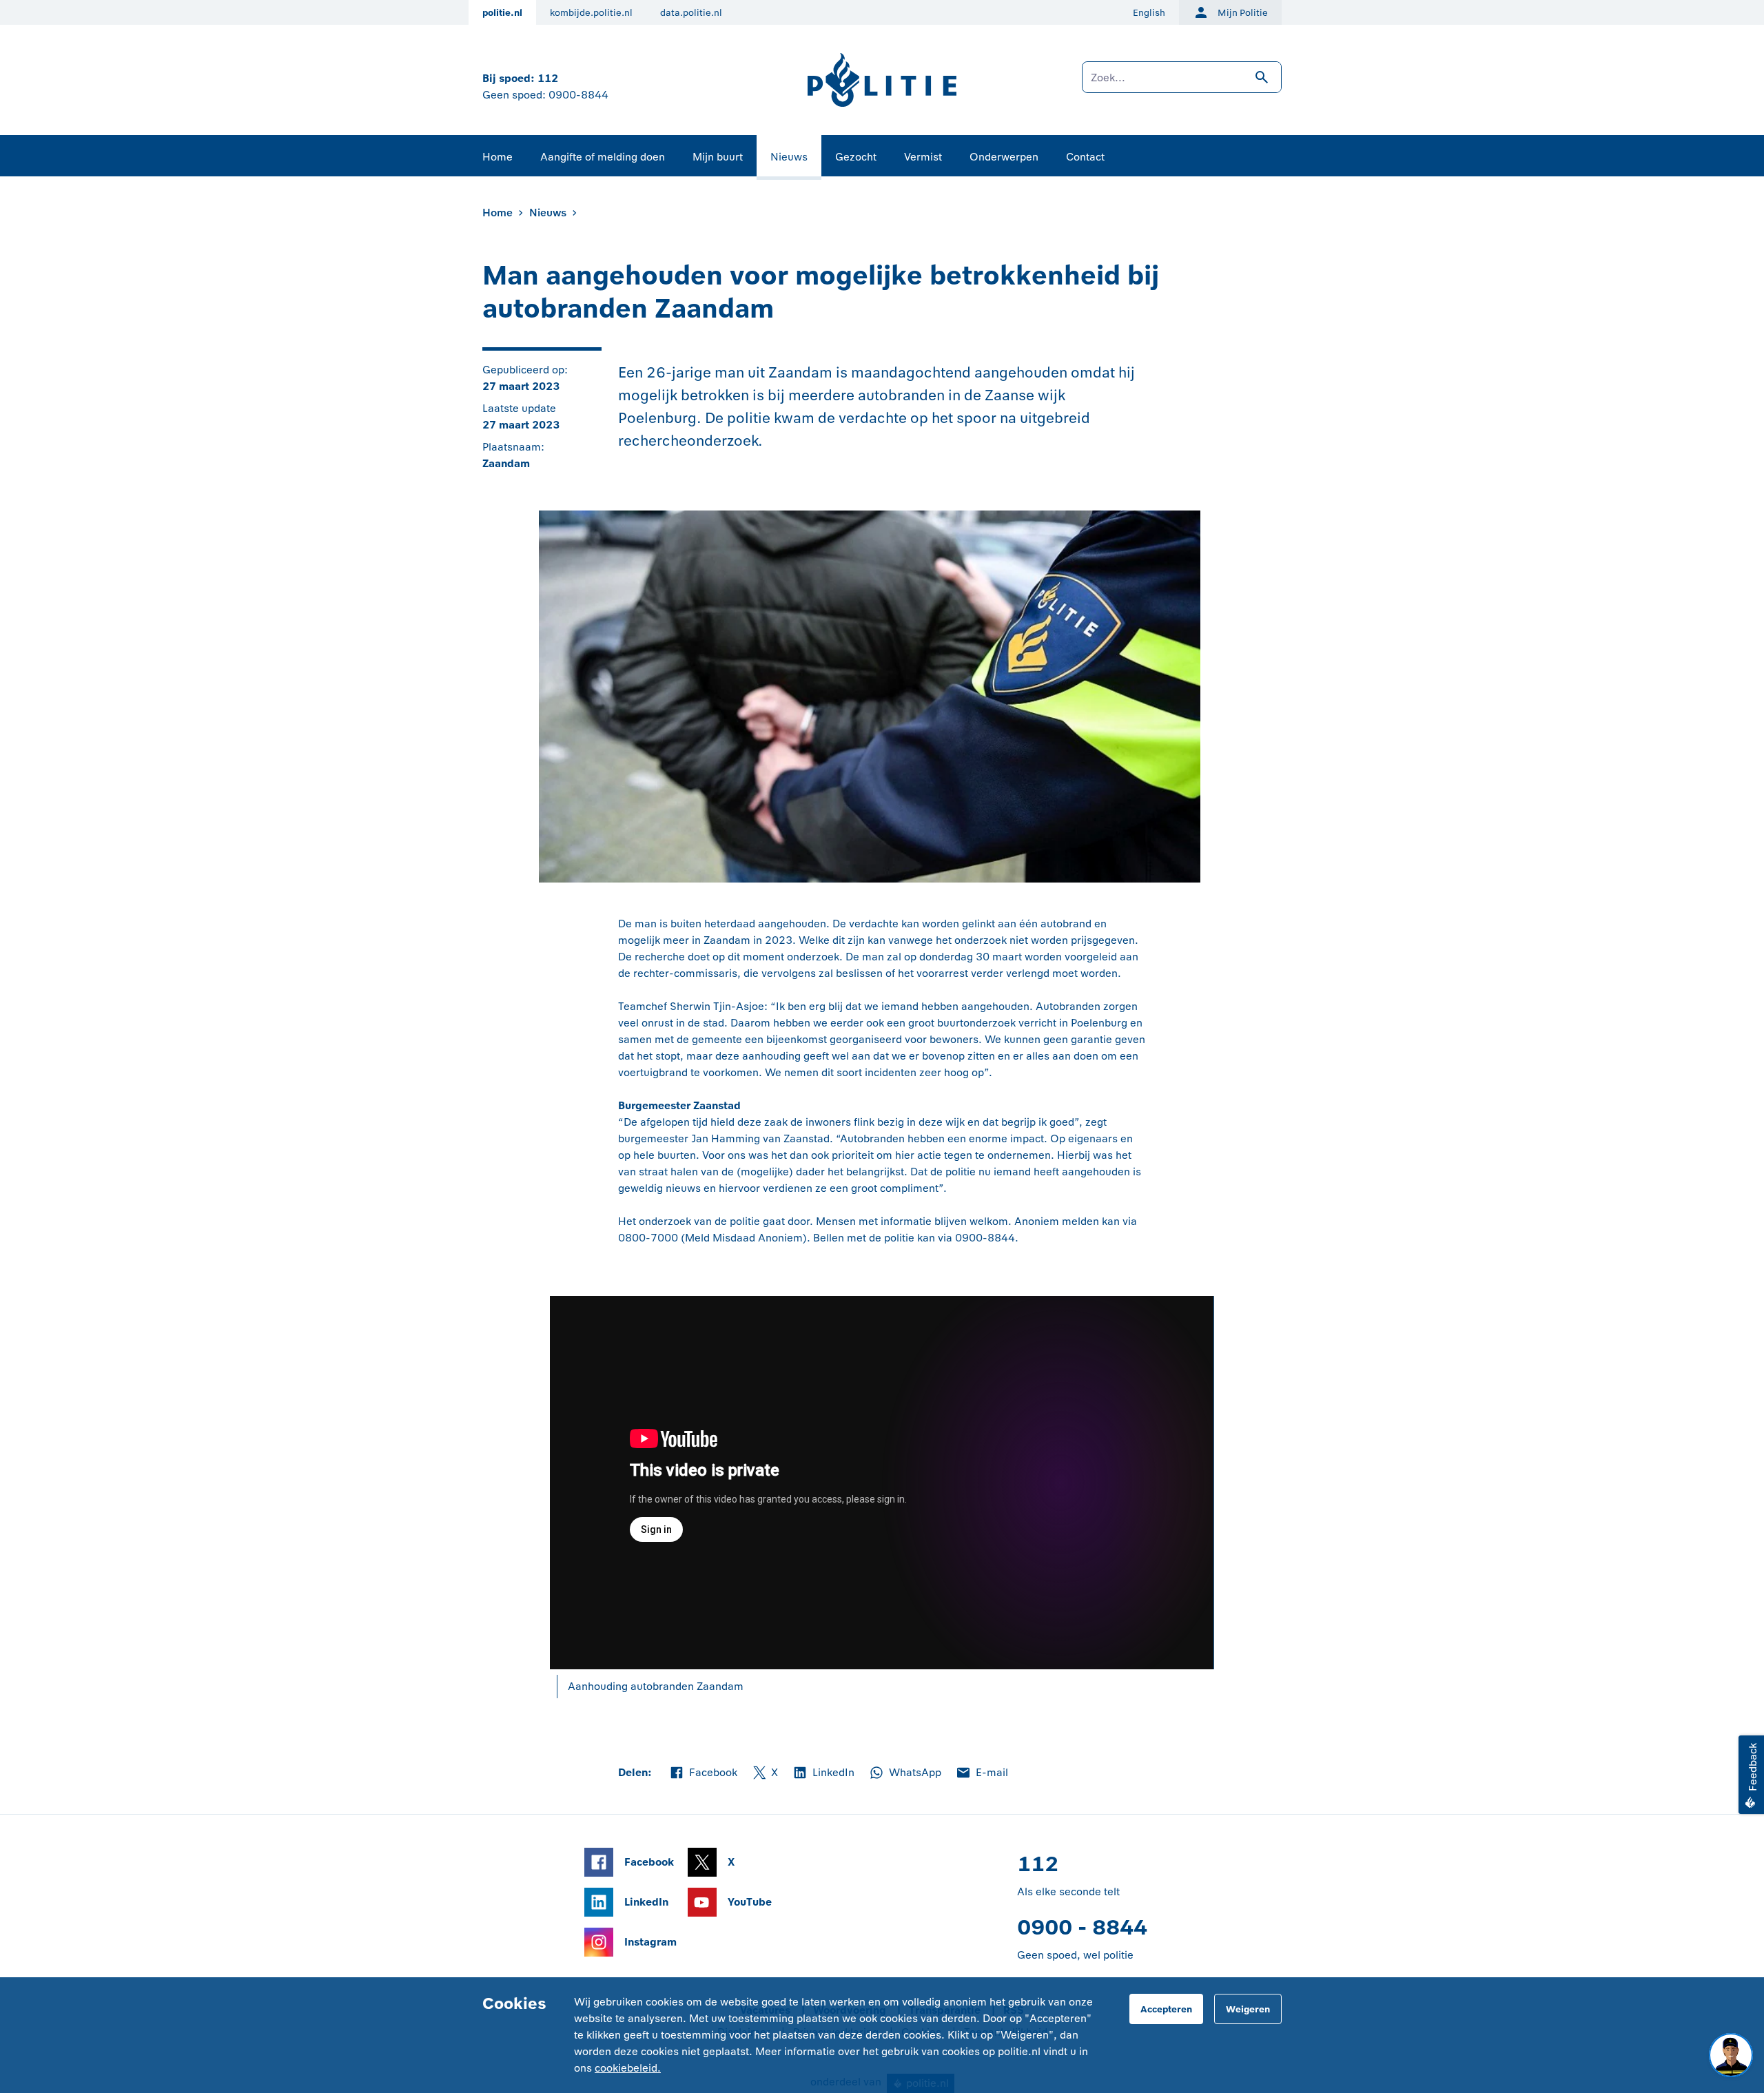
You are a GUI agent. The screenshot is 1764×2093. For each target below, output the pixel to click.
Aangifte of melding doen (603, 157)
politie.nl (502, 13)
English (1149, 13)
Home (498, 157)
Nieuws (789, 157)
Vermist (923, 157)
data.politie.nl (691, 13)
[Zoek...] (1182, 84)
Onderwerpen (1004, 157)
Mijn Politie (1243, 13)
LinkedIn (823, 1773)
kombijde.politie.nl (591, 13)
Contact (1085, 157)
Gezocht (856, 157)
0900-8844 (578, 95)
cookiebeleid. (628, 2068)
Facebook (703, 1773)
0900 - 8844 (1082, 1927)
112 (548, 78)
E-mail (982, 1773)
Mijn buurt (718, 157)
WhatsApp (905, 1773)
